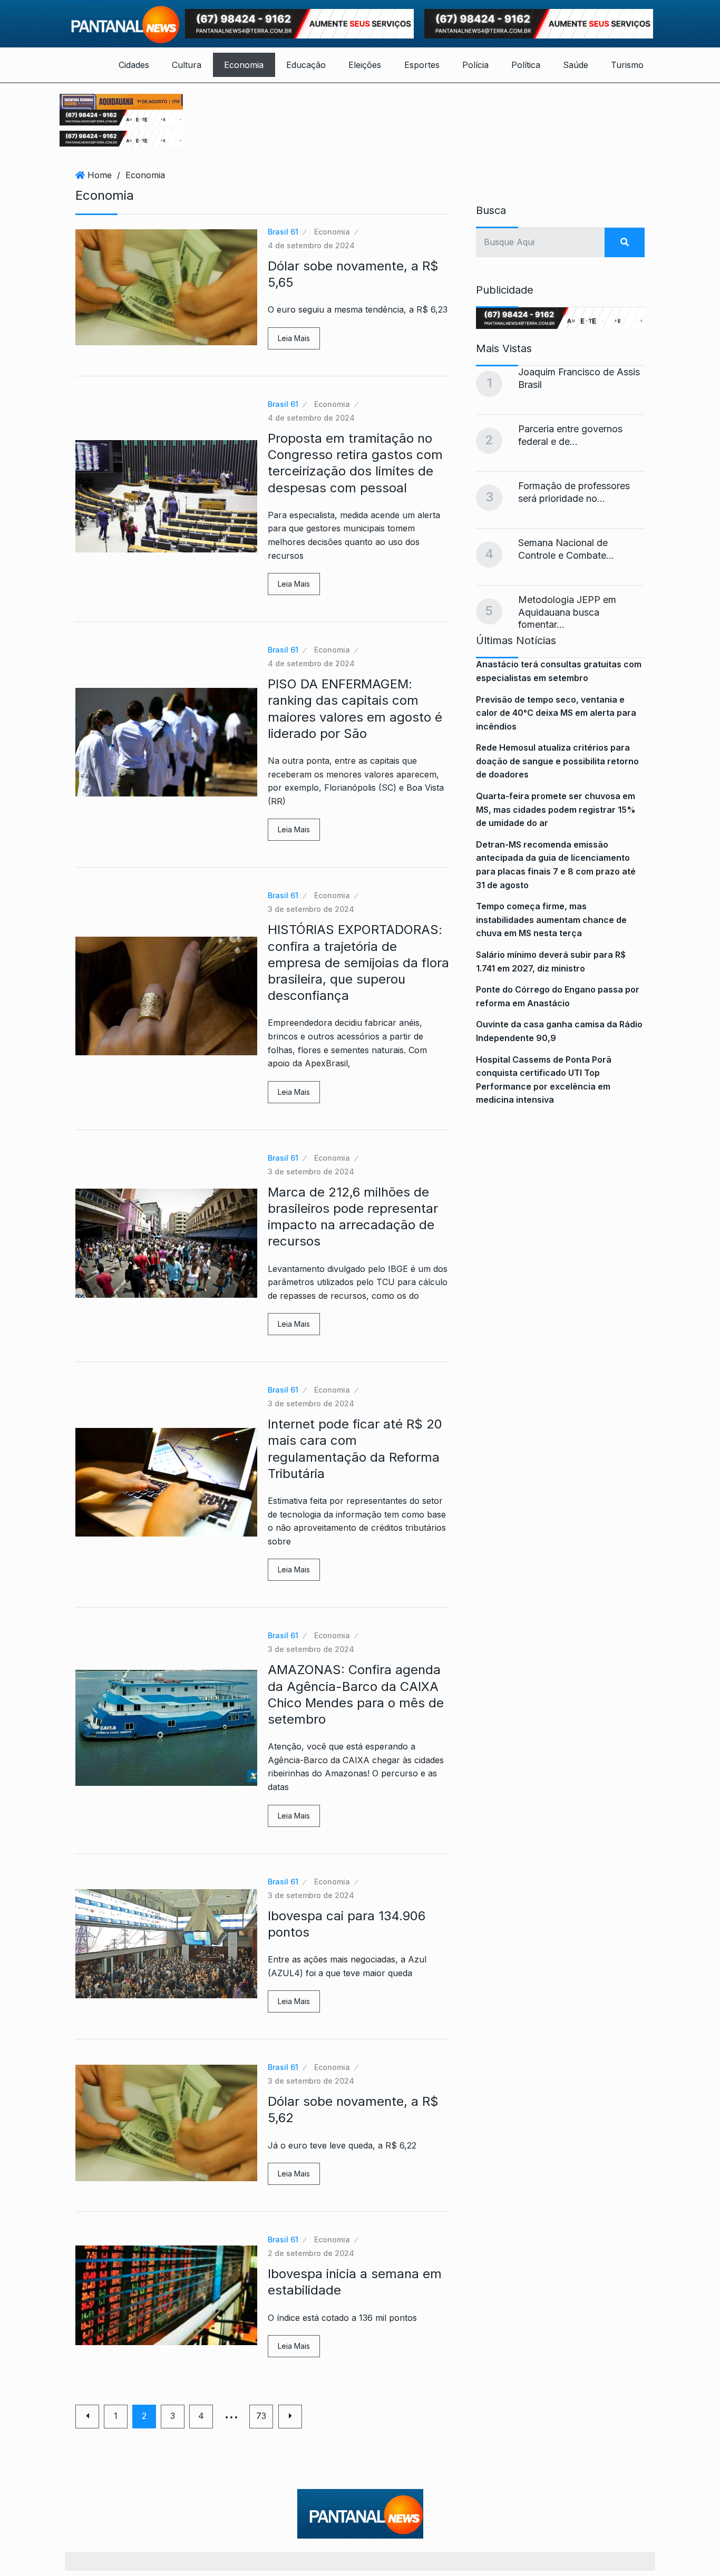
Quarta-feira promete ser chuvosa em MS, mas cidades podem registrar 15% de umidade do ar (556, 809)
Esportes (422, 65)
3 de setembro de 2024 (311, 909)
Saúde (576, 65)
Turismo (627, 65)
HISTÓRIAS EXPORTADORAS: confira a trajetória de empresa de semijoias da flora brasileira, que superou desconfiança (358, 963)
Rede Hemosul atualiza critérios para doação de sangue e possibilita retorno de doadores (557, 761)
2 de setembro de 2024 (311, 2253)
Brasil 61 (283, 232)
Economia (244, 65)
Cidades (134, 65)
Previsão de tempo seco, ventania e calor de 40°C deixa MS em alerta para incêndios (556, 713)
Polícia (475, 65)
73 (261, 2416)
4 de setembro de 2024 (311, 245)
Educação (306, 65)
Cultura (187, 65)
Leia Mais (294, 338)
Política (526, 65)
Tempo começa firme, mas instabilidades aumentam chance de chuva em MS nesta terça (551, 920)
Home (100, 175)
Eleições (365, 65)
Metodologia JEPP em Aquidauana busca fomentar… (567, 612)
